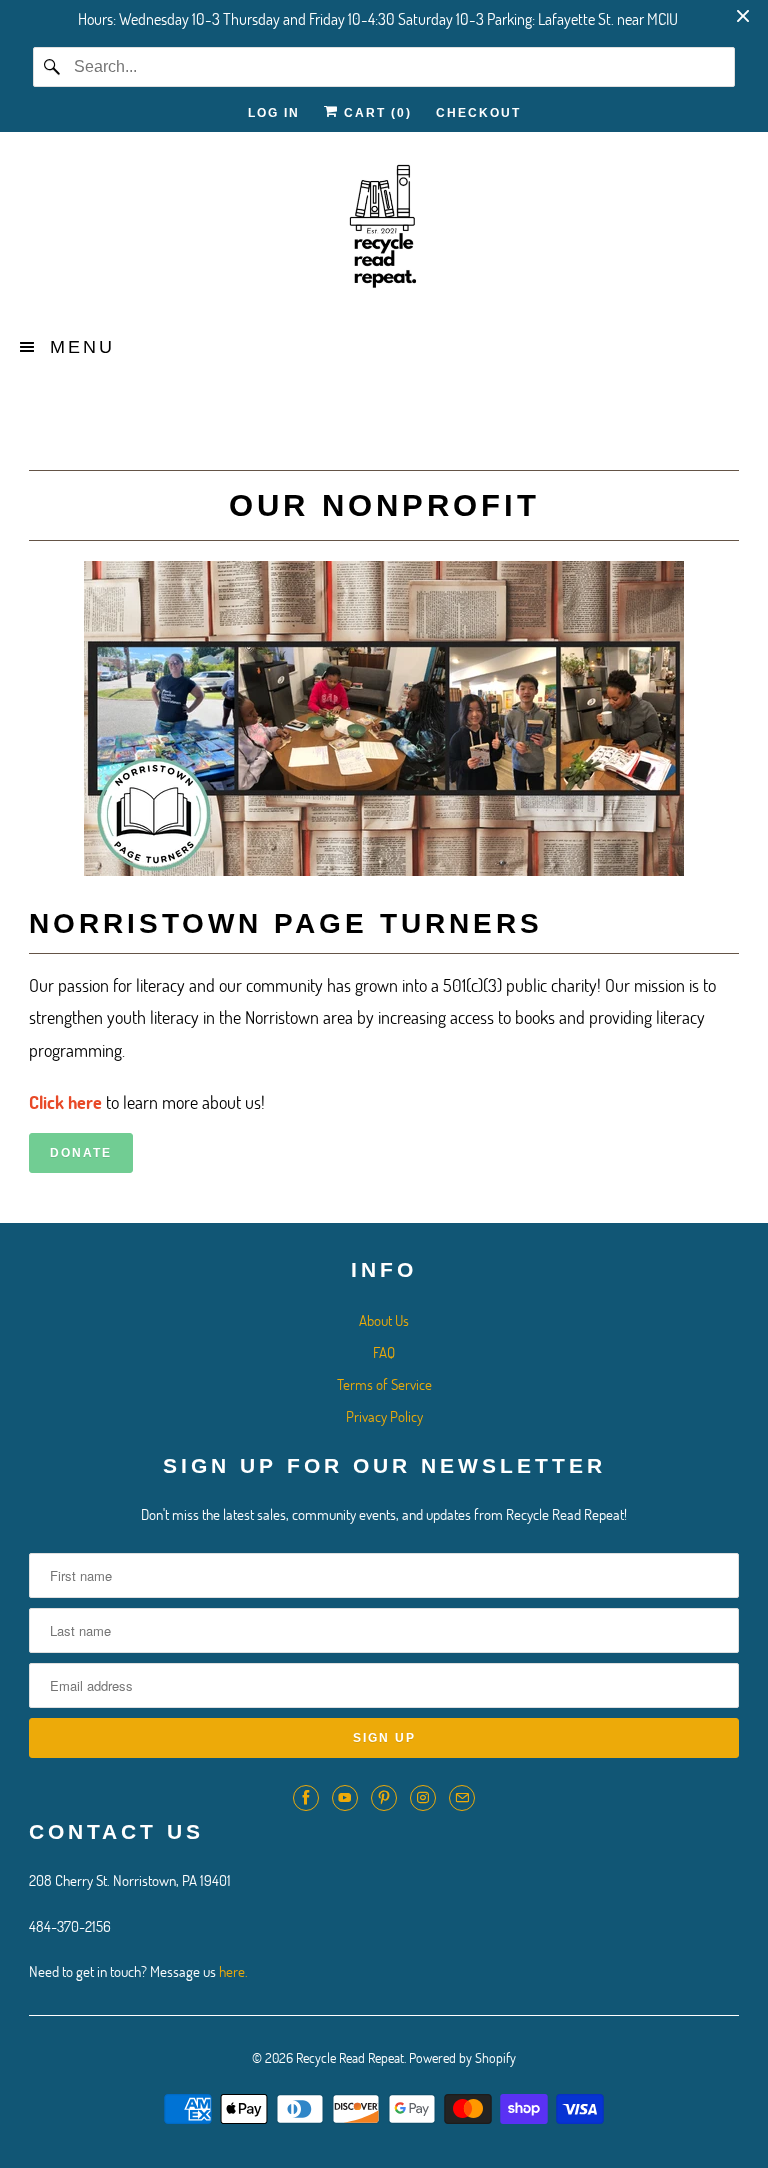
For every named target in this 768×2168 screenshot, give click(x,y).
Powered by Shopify (462, 2057)
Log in (274, 113)
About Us (384, 1320)
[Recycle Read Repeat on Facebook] (306, 1798)
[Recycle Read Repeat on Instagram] (423, 1798)
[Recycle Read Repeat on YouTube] (345, 1798)
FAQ (384, 1352)
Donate (81, 1153)
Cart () (375, 113)
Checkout (478, 113)
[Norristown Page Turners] (384, 869)
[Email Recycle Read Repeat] (462, 1798)
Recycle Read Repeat (350, 2057)
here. (233, 1971)
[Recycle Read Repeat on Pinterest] (384, 1798)
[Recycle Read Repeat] (384, 232)
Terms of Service (384, 1384)
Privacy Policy (384, 1416)
